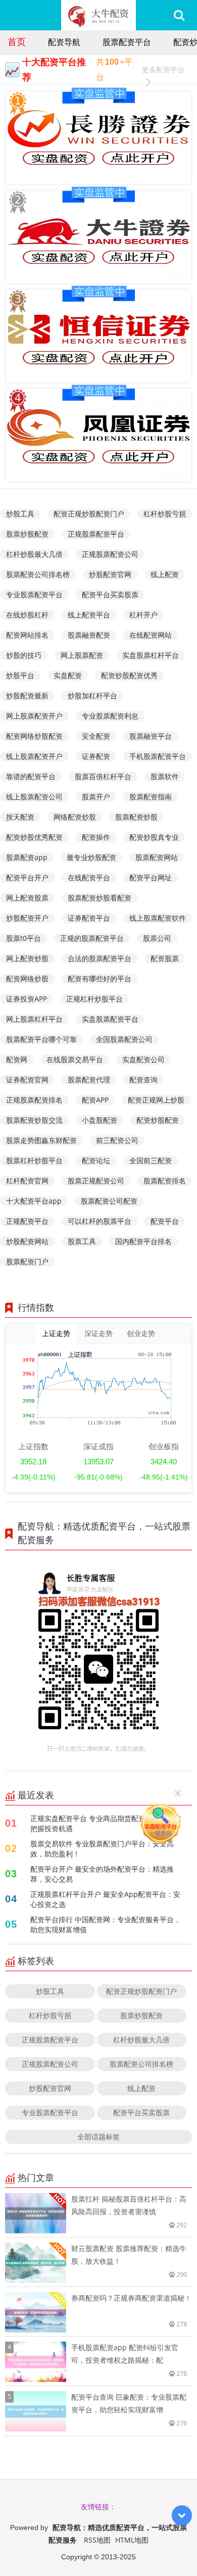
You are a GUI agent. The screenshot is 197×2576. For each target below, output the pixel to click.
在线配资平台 (89, 877)
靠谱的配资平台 (31, 776)
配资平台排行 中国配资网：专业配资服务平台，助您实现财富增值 (106, 1924)
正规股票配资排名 (34, 1100)
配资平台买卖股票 (110, 594)
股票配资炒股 (136, 817)
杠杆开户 (143, 615)
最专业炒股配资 (91, 857)
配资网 (17, 1059)
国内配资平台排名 (143, 1241)
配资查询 (143, 1080)
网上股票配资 (82, 655)
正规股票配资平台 (96, 534)
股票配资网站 (157, 857)
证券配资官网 (27, 1080)
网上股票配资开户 (34, 716)
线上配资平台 (89, 615)
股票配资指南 (151, 797)
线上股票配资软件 (158, 918)
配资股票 (165, 958)
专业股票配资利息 (110, 716)
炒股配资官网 (110, 574)
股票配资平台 (127, 42)
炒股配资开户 (27, 918)
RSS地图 (97, 2540)
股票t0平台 (23, 938)
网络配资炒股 (75, 817)
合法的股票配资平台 (100, 958)
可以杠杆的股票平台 (100, 1221)
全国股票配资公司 (124, 1039)
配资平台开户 (27, 877)
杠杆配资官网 (27, 1181)
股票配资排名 (165, 1181)
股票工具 (82, 1241)
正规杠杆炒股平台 (94, 999)
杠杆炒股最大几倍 (34, 554)
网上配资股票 (27, 898)
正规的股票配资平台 (92, 938)
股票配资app (27, 857)
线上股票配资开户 (34, 756)
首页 (17, 41)
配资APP (95, 1100)
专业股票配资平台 (34, 594)
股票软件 (165, 776)
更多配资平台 (163, 69)
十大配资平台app (34, 1201)
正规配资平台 (27, 1221)
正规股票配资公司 (110, 554)
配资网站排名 (27, 635)
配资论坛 (96, 1160)
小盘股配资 (100, 1120)
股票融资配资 (89, 635)
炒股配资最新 (27, 696)
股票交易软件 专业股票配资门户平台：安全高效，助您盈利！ (102, 1849)
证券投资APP (27, 999)
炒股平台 (20, 675)
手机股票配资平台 (158, 756)
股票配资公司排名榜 (38, 574)
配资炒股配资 (158, 1120)
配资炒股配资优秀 (129, 675)
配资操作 (96, 837)
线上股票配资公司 (34, 797)
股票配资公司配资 (109, 1201)
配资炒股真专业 (154, 837)
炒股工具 (20, 514)
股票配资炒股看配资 (100, 898)
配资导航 (64, 42)
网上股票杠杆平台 (34, 1019)
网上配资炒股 (27, 958)
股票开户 (96, 797)
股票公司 (157, 938)
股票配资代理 (89, 1080)
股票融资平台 (151, 736)
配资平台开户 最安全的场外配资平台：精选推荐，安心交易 (102, 1874)
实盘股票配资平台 (110, 1019)
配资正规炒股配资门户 (89, 514)
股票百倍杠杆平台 (103, 776)
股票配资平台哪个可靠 (41, 1039)
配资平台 (165, 1221)
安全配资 (96, 736)
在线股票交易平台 (75, 1059)
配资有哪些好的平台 (100, 979)
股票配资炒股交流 (34, 1120)
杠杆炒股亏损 (165, 514)
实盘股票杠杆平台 (151, 655)
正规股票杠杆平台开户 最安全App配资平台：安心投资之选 (105, 1899)
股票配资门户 (27, 1261)
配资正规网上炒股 (156, 1100)
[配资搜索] (179, 15)
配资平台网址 (151, 877)
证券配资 (96, 756)
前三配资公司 (117, 1140)
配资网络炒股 (27, 979)
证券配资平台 (89, 918)
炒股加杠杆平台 (92, 696)
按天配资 (20, 817)
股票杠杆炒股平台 (34, 1160)
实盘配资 (68, 675)
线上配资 (165, 574)
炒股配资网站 (27, 1241)
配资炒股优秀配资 (34, 837)
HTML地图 (132, 2540)
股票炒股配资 (27, 534)
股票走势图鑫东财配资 (41, 1140)
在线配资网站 (151, 635)
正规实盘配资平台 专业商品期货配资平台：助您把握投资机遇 (106, 1823)
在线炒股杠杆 (27, 615)
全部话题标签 (98, 2137)
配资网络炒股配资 (34, 736)
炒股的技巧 (24, 655)
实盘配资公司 (143, 1059)
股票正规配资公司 (96, 1181)
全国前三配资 (151, 1160)
